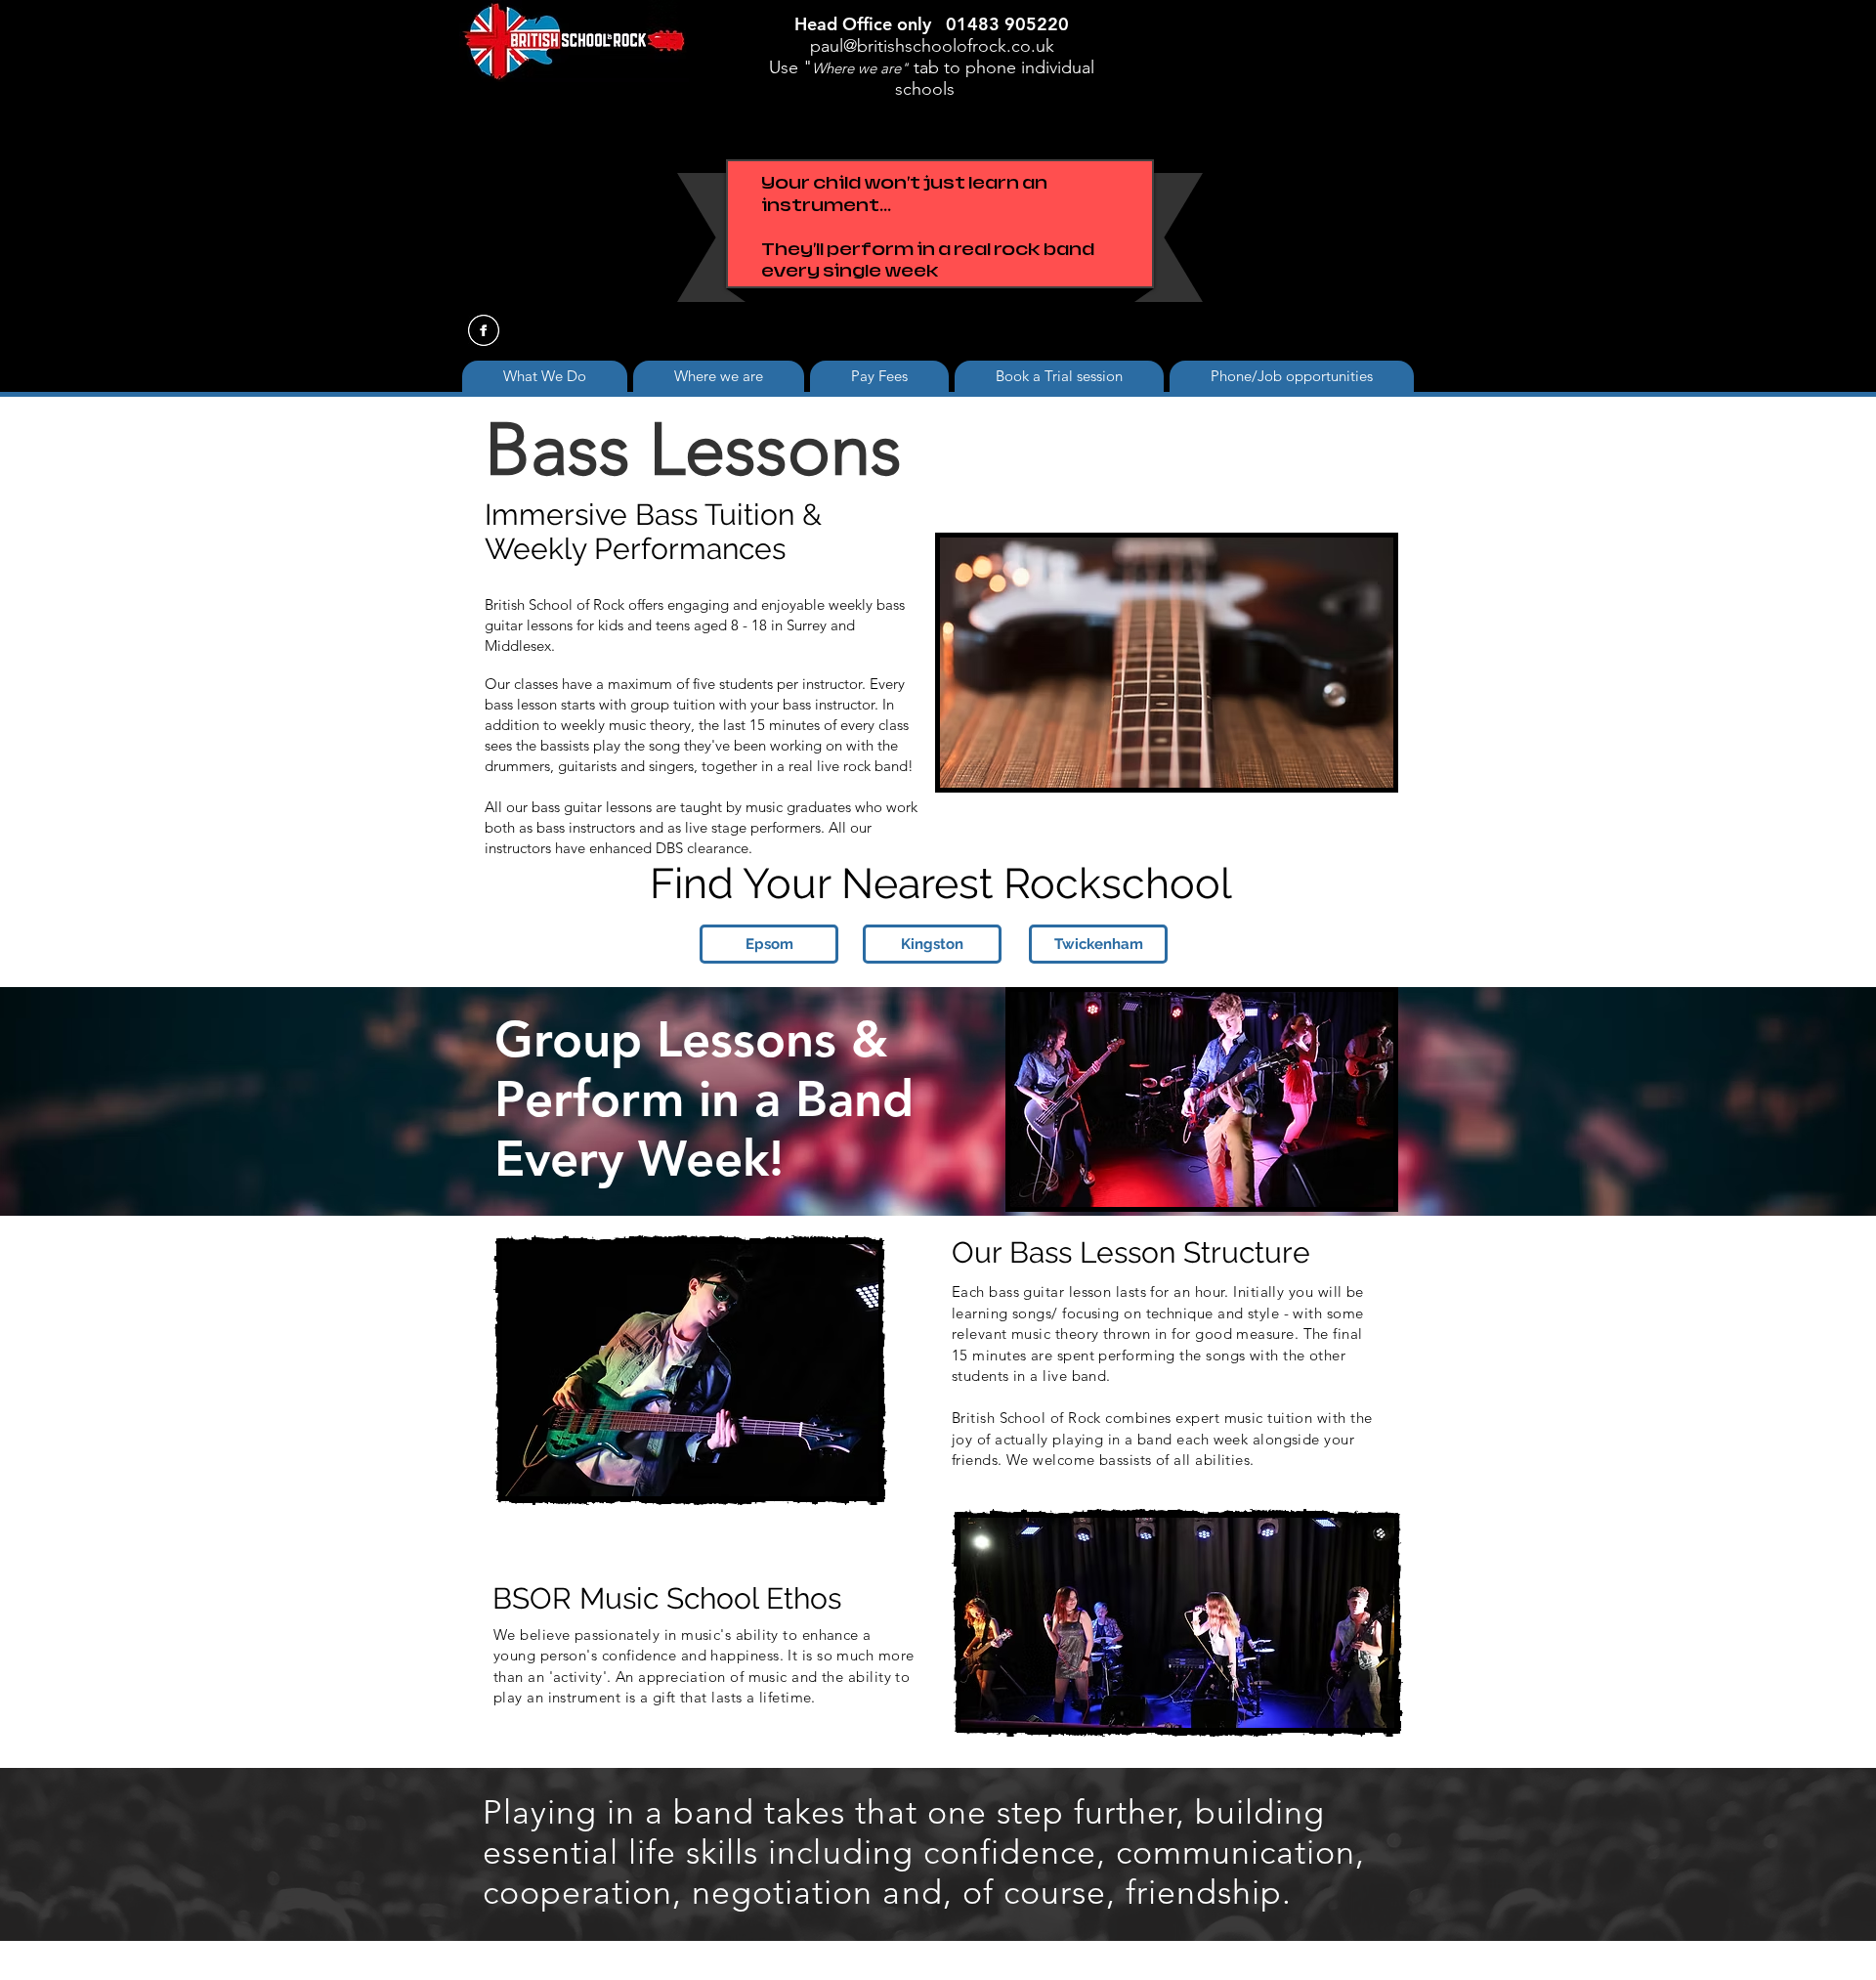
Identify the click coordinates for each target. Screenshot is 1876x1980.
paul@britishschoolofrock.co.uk (932, 46)
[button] (719, 376)
